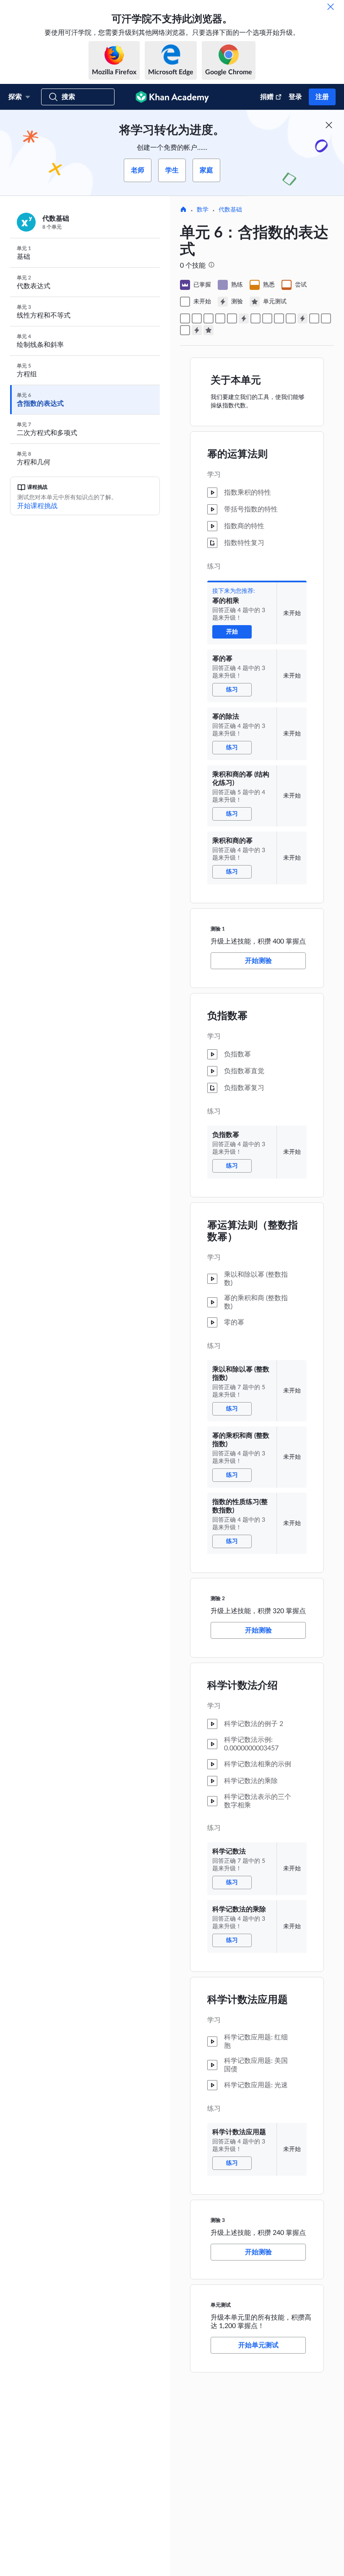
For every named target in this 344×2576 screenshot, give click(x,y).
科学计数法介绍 (242, 1686)
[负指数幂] (255, 318)
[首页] (183, 210)
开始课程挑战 (37, 506)
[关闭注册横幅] (329, 125)
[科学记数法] (314, 318)
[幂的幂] (197, 318)
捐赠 (267, 97)
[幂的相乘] (185, 318)
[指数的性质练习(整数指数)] (291, 318)
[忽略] (331, 7)
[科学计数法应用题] (185, 330)
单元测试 (221, 2305)
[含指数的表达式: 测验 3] (197, 330)
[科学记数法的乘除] (326, 318)
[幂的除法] (208, 318)
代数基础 (230, 210)
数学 (203, 210)
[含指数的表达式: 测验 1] (244, 318)
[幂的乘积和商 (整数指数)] (279, 318)
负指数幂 (227, 1016)
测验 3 (218, 2220)
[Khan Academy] (172, 97)
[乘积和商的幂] (232, 318)
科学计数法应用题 (248, 2000)
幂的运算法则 (237, 454)
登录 (295, 97)
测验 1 (218, 929)
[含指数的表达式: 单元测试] (208, 330)
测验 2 (218, 1598)
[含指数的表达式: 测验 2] (302, 318)
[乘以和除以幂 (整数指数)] (267, 318)
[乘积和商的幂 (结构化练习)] (220, 318)
